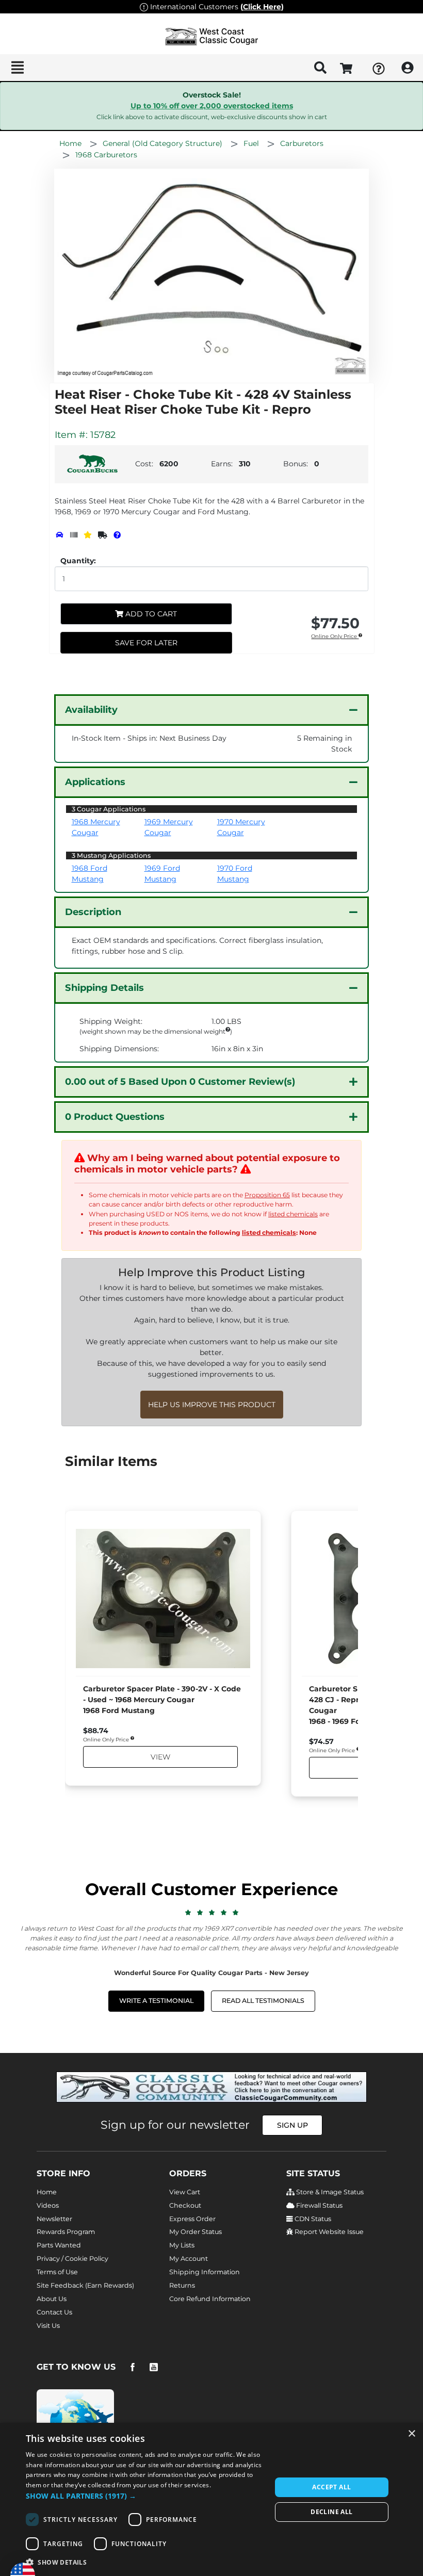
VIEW (160, 1757)
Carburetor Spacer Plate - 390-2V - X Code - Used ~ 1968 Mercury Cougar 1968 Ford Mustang (162, 1700)
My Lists (182, 2245)
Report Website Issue (328, 2232)
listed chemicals (293, 1214)
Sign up (292, 2125)
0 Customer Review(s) (180, 1082)
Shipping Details (104, 988)
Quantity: (78, 561)
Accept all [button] (331, 2487)
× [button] (411, 2434)
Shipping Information (205, 2272)
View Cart (185, 2192)
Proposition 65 (267, 1195)
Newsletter (54, 2219)
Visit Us (48, 2326)
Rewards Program (66, 2232)
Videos (48, 2205)
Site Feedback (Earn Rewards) (85, 2285)
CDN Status (312, 2219)
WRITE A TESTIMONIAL (156, 2001)
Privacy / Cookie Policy (72, 2259)
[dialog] (211, 2499)
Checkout (185, 2205)
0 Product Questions (115, 1117)
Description (93, 912)
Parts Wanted (59, 2245)
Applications (95, 782)
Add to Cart (150, 614)
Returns (182, 2285)
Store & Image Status (329, 2192)
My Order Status (196, 2232)
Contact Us (54, 2312)
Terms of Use (57, 2272)
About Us (52, 2299)
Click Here (262, 7)
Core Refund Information (210, 2299)
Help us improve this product (212, 1405)
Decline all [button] (331, 2512)
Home (47, 2192)
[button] (145, 2496)
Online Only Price (335, 637)
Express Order (192, 2219)
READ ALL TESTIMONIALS (263, 2001)
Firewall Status (319, 2205)
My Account (189, 2259)
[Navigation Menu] (17, 68)
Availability (91, 710)
